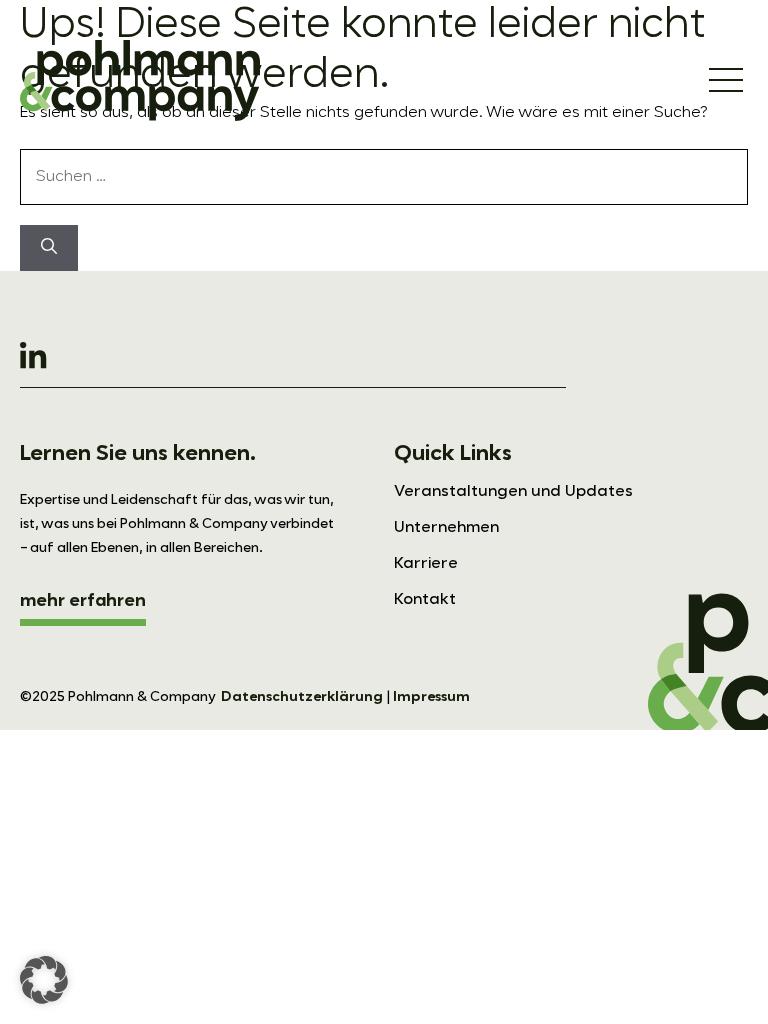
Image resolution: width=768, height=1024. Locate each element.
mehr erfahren (83, 601)
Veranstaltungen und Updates (513, 492)
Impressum (431, 697)
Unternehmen (446, 528)
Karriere (426, 564)
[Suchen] (49, 248)
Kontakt (425, 600)
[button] (44, 980)
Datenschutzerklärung (302, 697)
